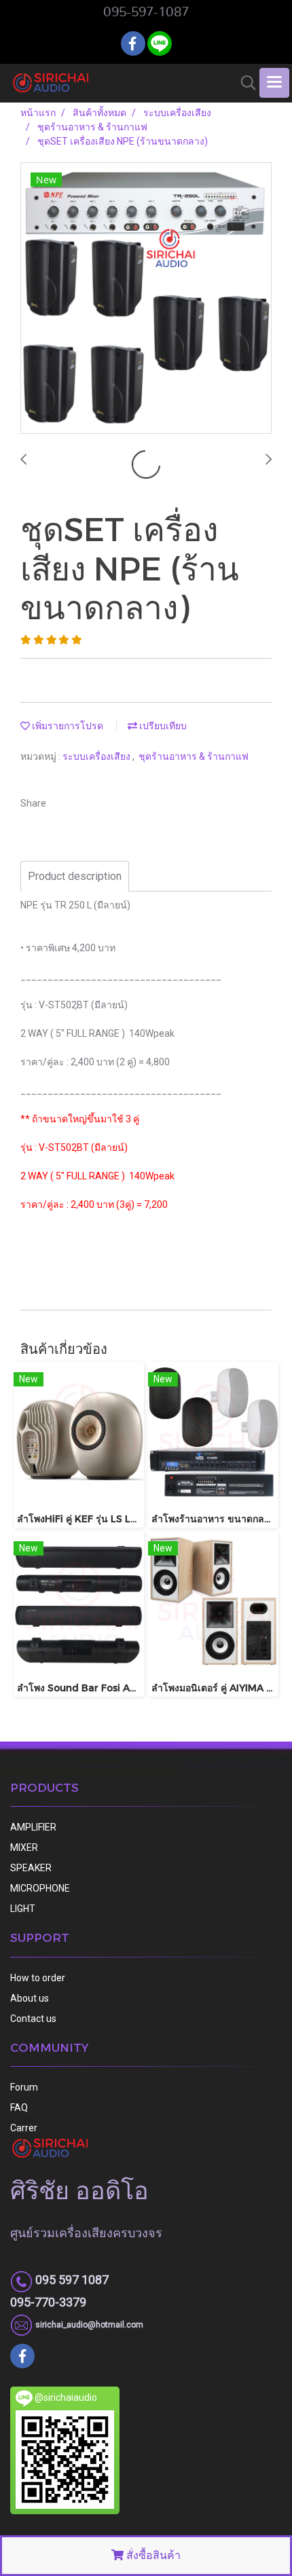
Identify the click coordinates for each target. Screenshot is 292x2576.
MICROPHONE (40, 1888)
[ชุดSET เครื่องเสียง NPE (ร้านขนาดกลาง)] (146, 299)
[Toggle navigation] (274, 83)
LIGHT (23, 1909)
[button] (244, 83)
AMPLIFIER (33, 1827)
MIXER (24, 1847)
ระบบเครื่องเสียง (97, 756)
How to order (38, 1978)
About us (30, 1998)
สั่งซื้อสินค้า (152, 2555)
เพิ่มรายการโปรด (67, 726)
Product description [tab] (75, 876)
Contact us (33, 2019)
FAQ (19, 2108)
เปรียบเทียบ (162, 726)
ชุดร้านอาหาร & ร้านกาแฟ (194, 756)
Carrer (24, 2128)
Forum (24, 2087)
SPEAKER (31, 1868)
